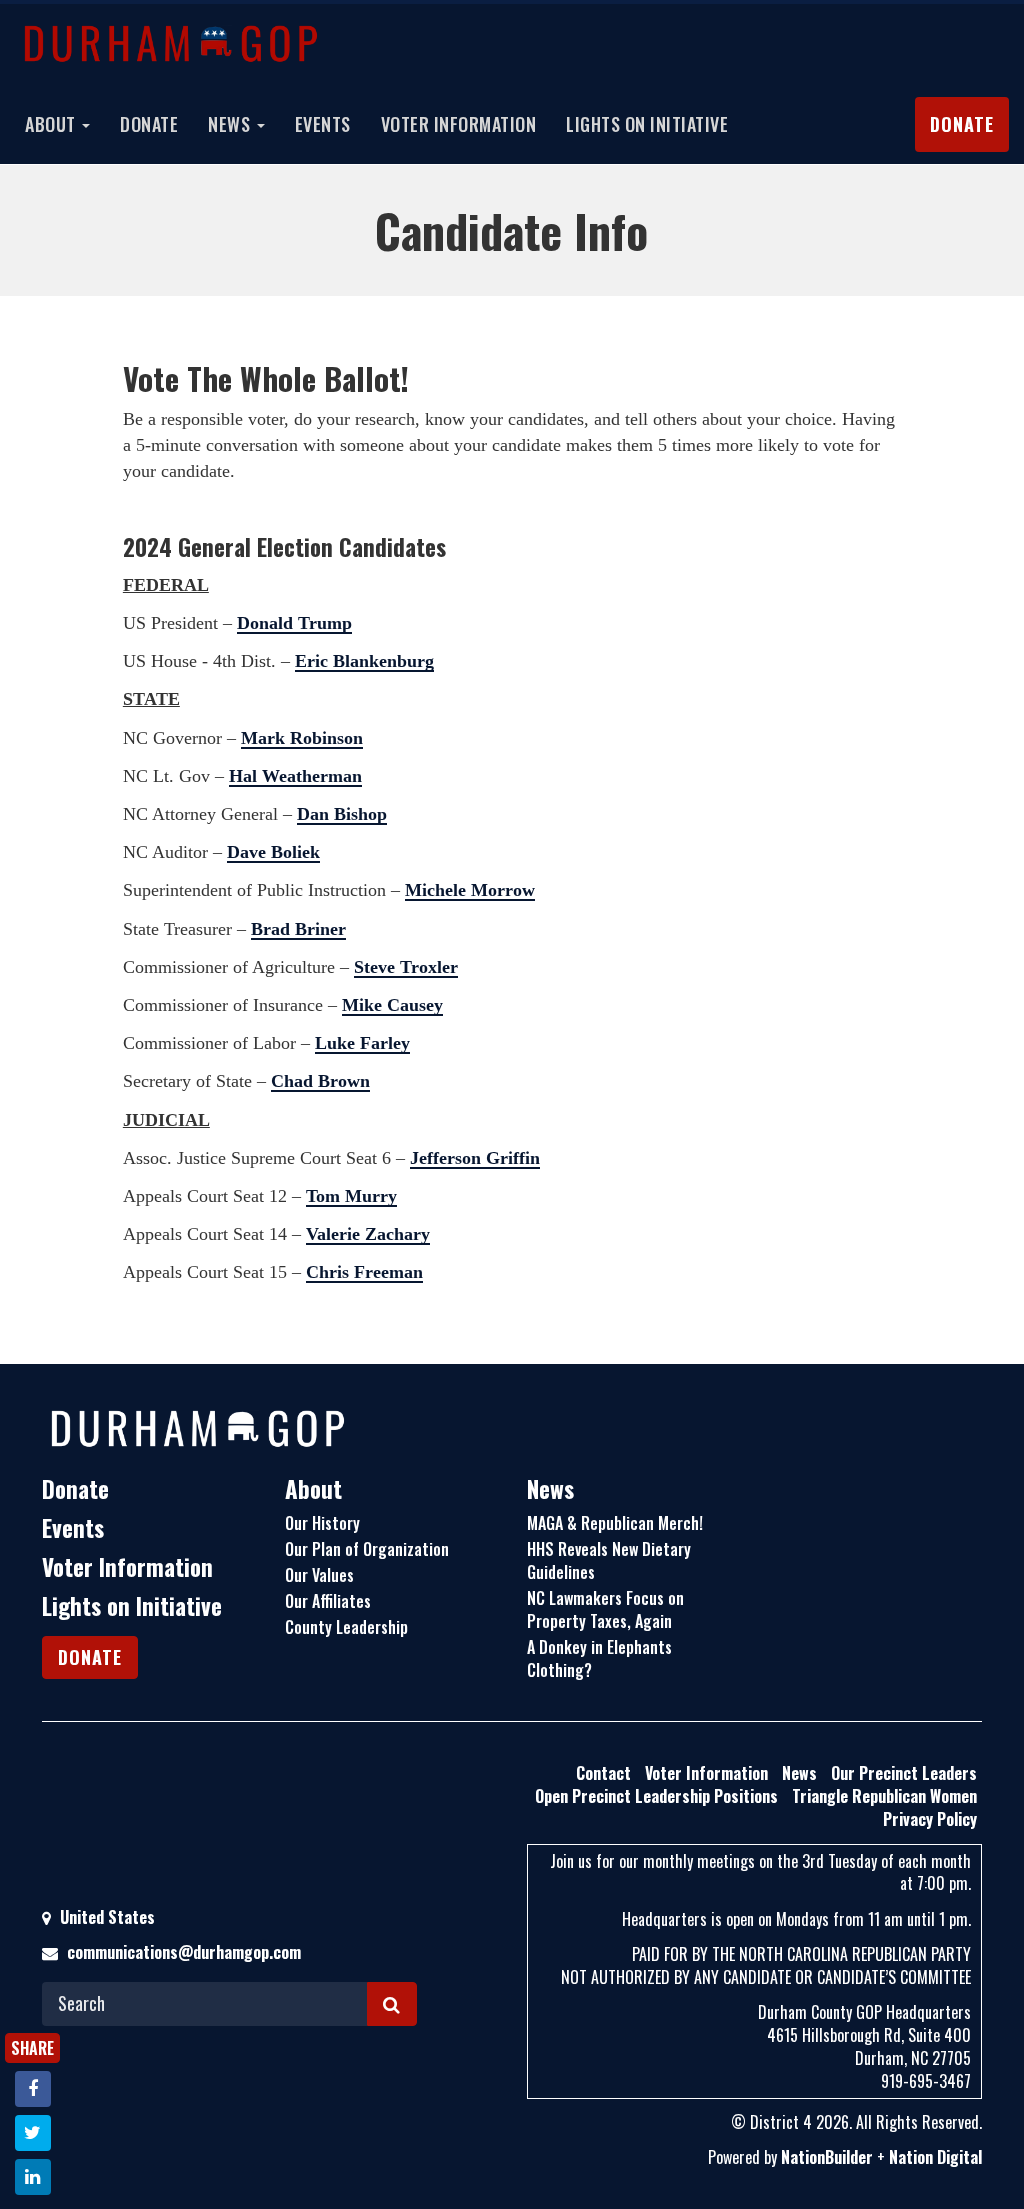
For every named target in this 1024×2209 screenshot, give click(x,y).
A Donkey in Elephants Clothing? (599, 1658)
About (313, 1489)
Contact (603, 1773)
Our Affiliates (328, 1601)
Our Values (319, 1575)
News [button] (231, 124)
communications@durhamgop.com (184, 1952)
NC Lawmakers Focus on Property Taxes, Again (605, 1609)
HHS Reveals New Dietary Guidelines (609, 1560)
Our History (322, 1523)
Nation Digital (935, 2157)
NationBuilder (827, 2157)
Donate (149, 124)
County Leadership (346, 1627)
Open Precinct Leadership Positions (656, 1796)
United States (105, 1917)
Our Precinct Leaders (904, 1773)
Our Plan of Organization (367, 1549)
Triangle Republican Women (884, 1796)
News (550, 1489)
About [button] (52, 124)
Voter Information (459, 124)
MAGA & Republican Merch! (615, 1523)
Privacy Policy (930, 1819)
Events (323, 124)
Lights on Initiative (647, 124)
